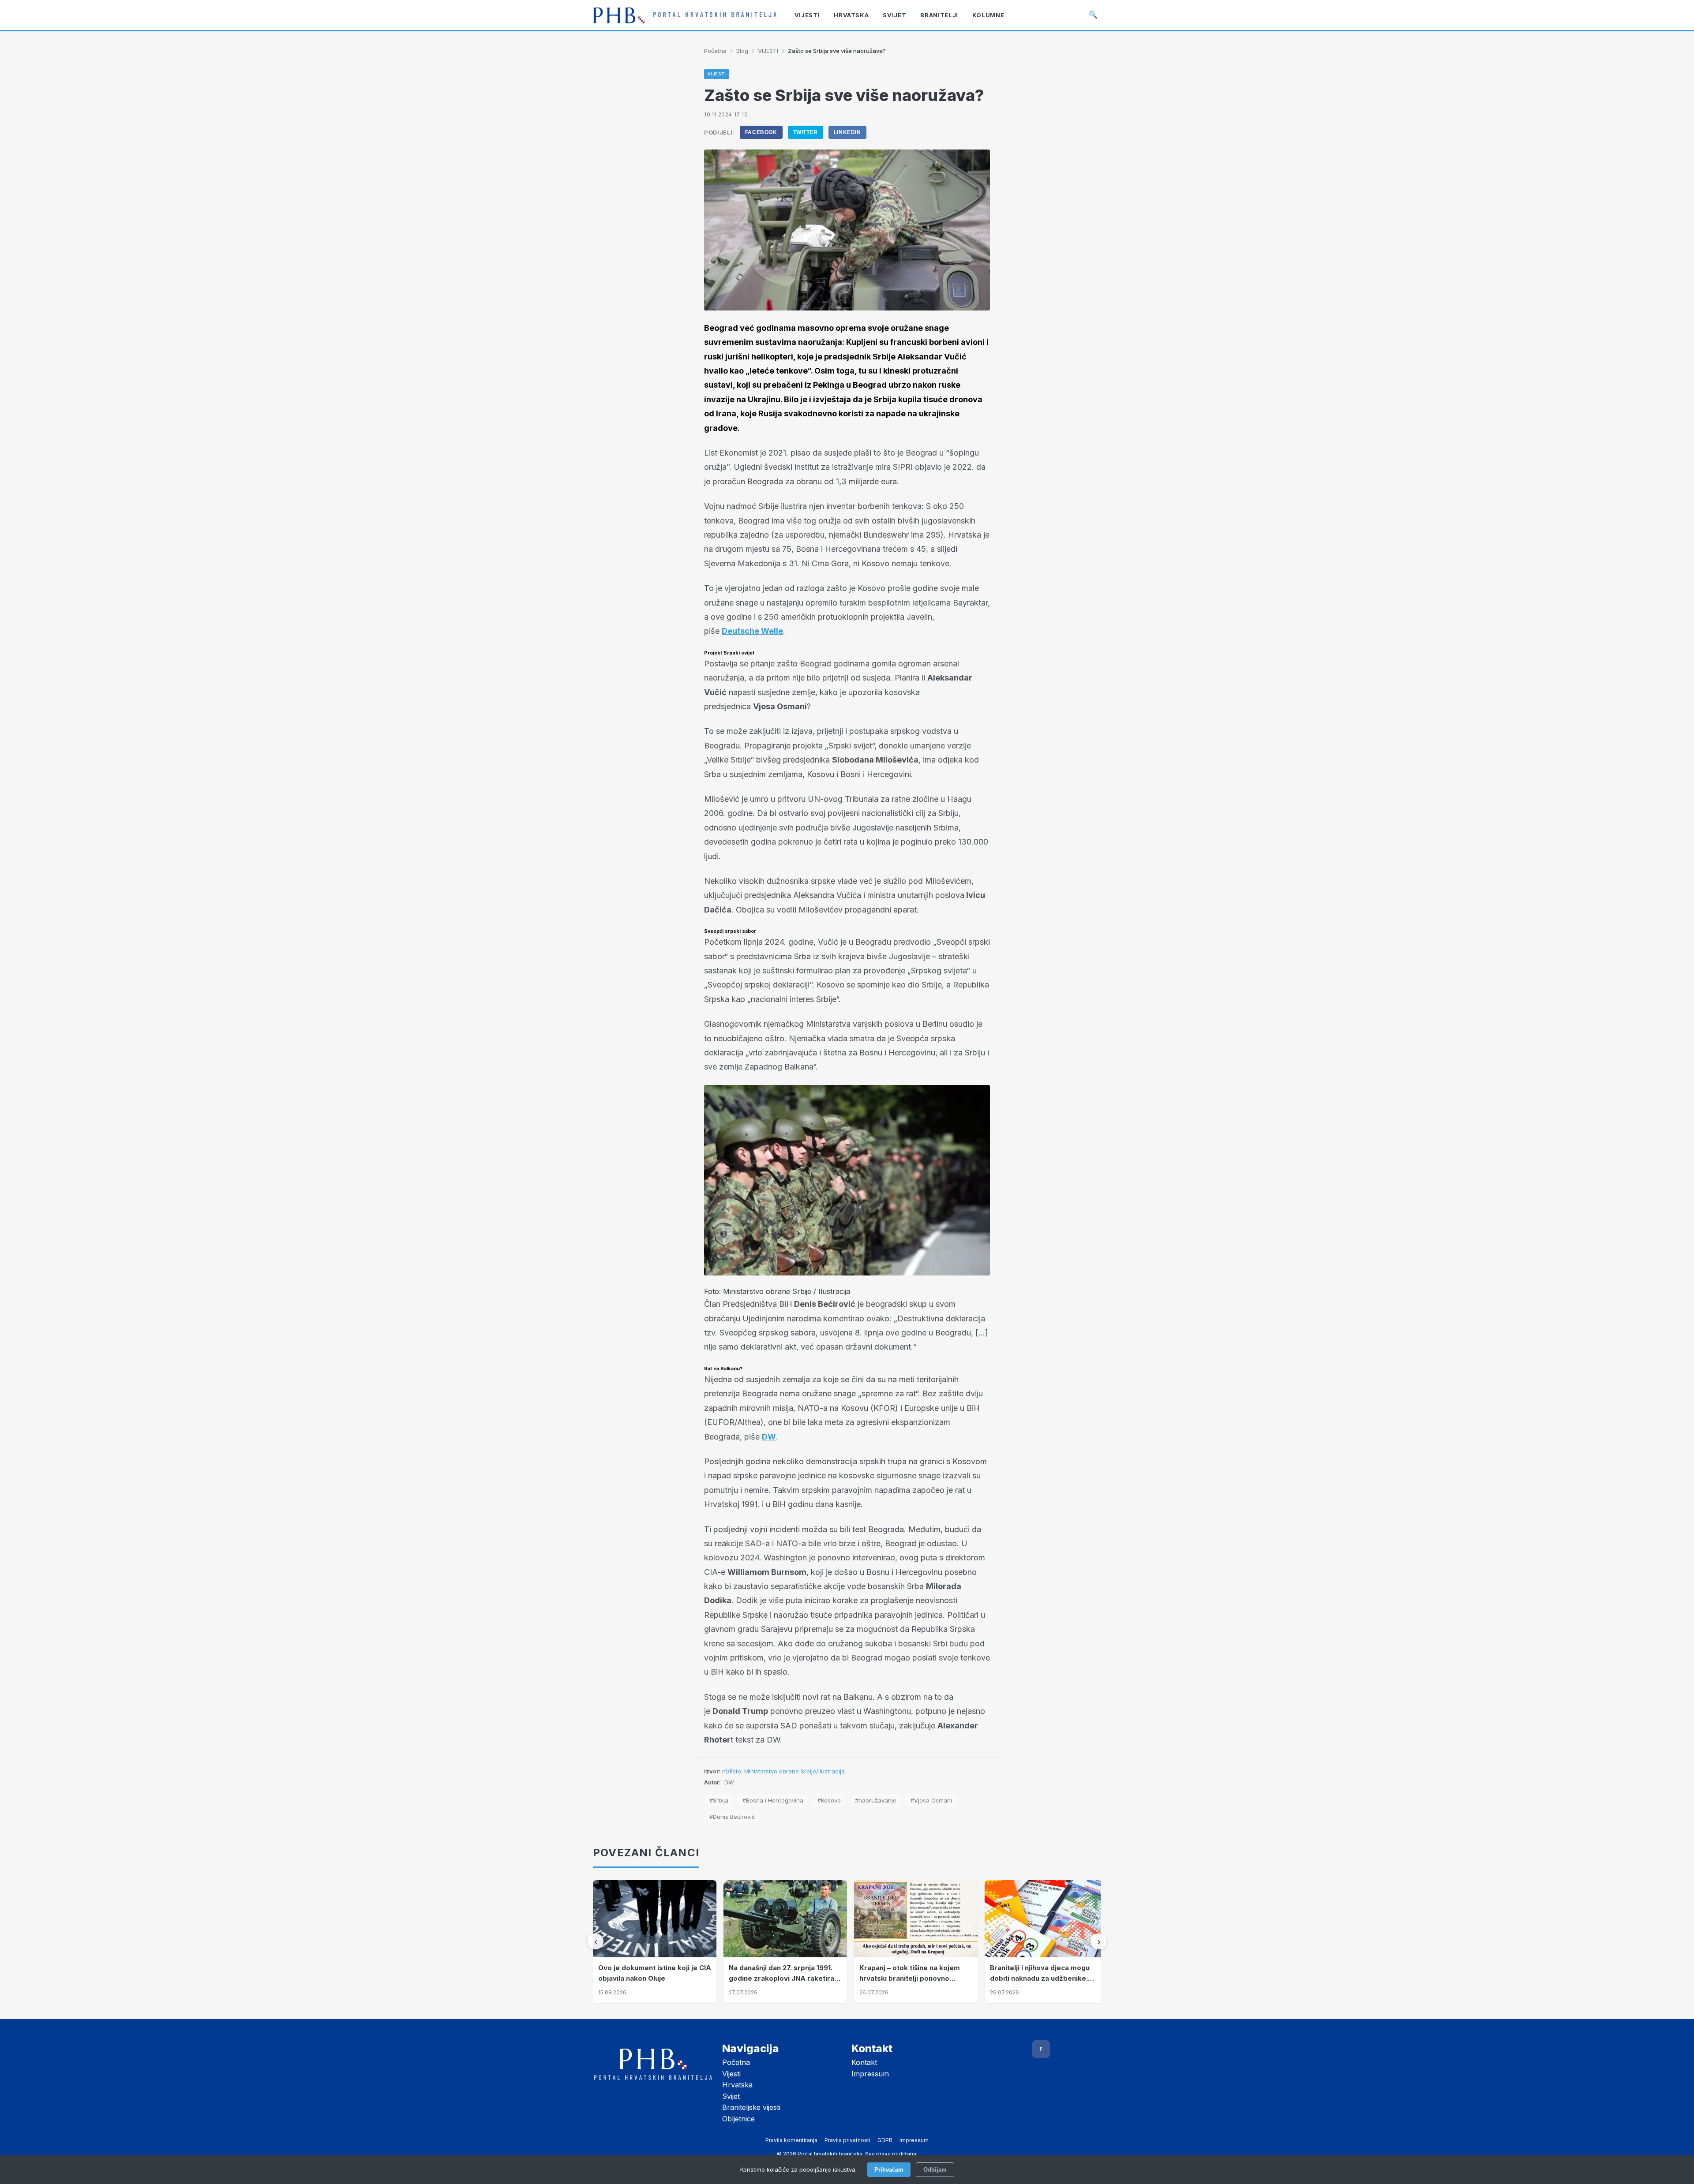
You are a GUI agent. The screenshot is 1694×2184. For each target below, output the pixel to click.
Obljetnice (738, 2119)
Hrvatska (737, 2085)
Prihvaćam (889, 2170)
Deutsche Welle (752, 631)
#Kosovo (829, 1800)
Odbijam (935, 2170)
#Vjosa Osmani (931, 1800)
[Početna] (685, 15)
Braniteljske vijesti (751, 2107)
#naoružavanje (876, 1800)
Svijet (731, 2096)
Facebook (761, 132)
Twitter (806, 132)
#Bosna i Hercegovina (773, 1800)
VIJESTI (768, 51)
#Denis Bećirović (732, 1817)
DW (769, 1437)
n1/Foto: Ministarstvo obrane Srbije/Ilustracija (783, 1771)
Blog (742, 51)
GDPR (885, 2140)
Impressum (870, 2074)
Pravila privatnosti (847, 2140)
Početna (715, 51)
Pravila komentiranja (791, 2140)
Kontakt (864, 2062)
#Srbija (719, 1800)
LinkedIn (847, 132)
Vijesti (731, 2074)
